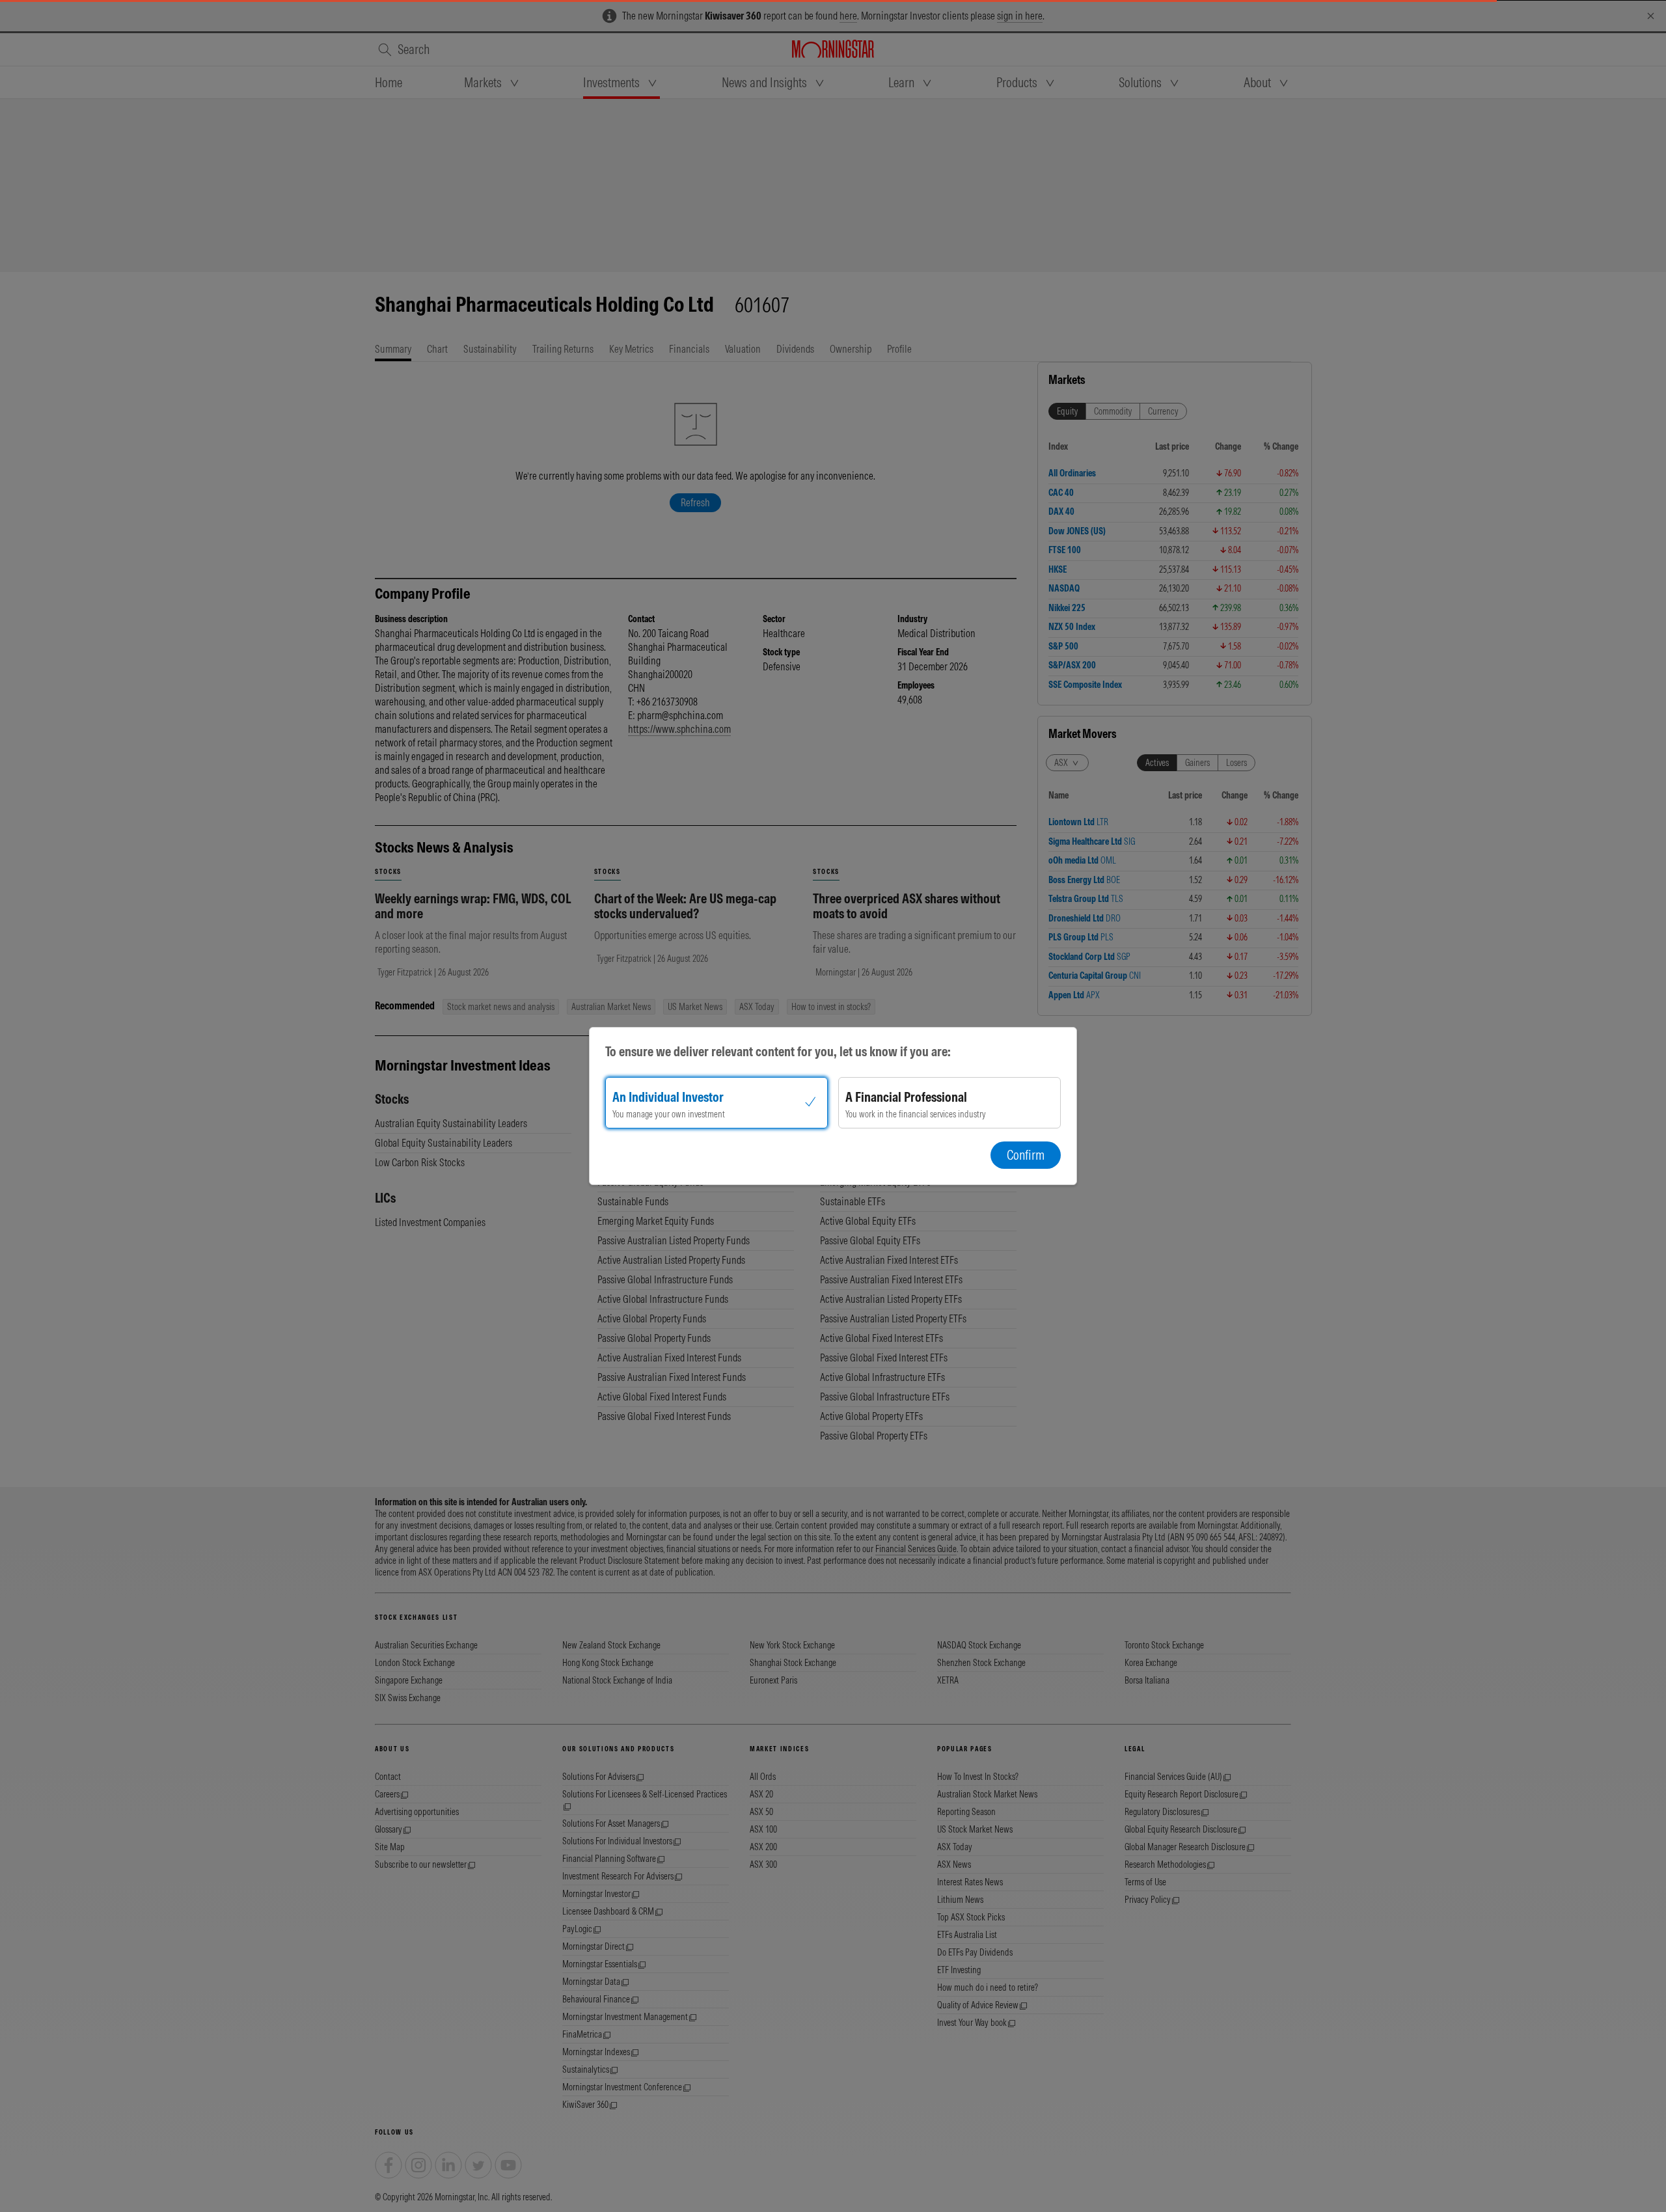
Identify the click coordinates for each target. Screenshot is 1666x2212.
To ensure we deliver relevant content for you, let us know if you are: (778, 1051)
